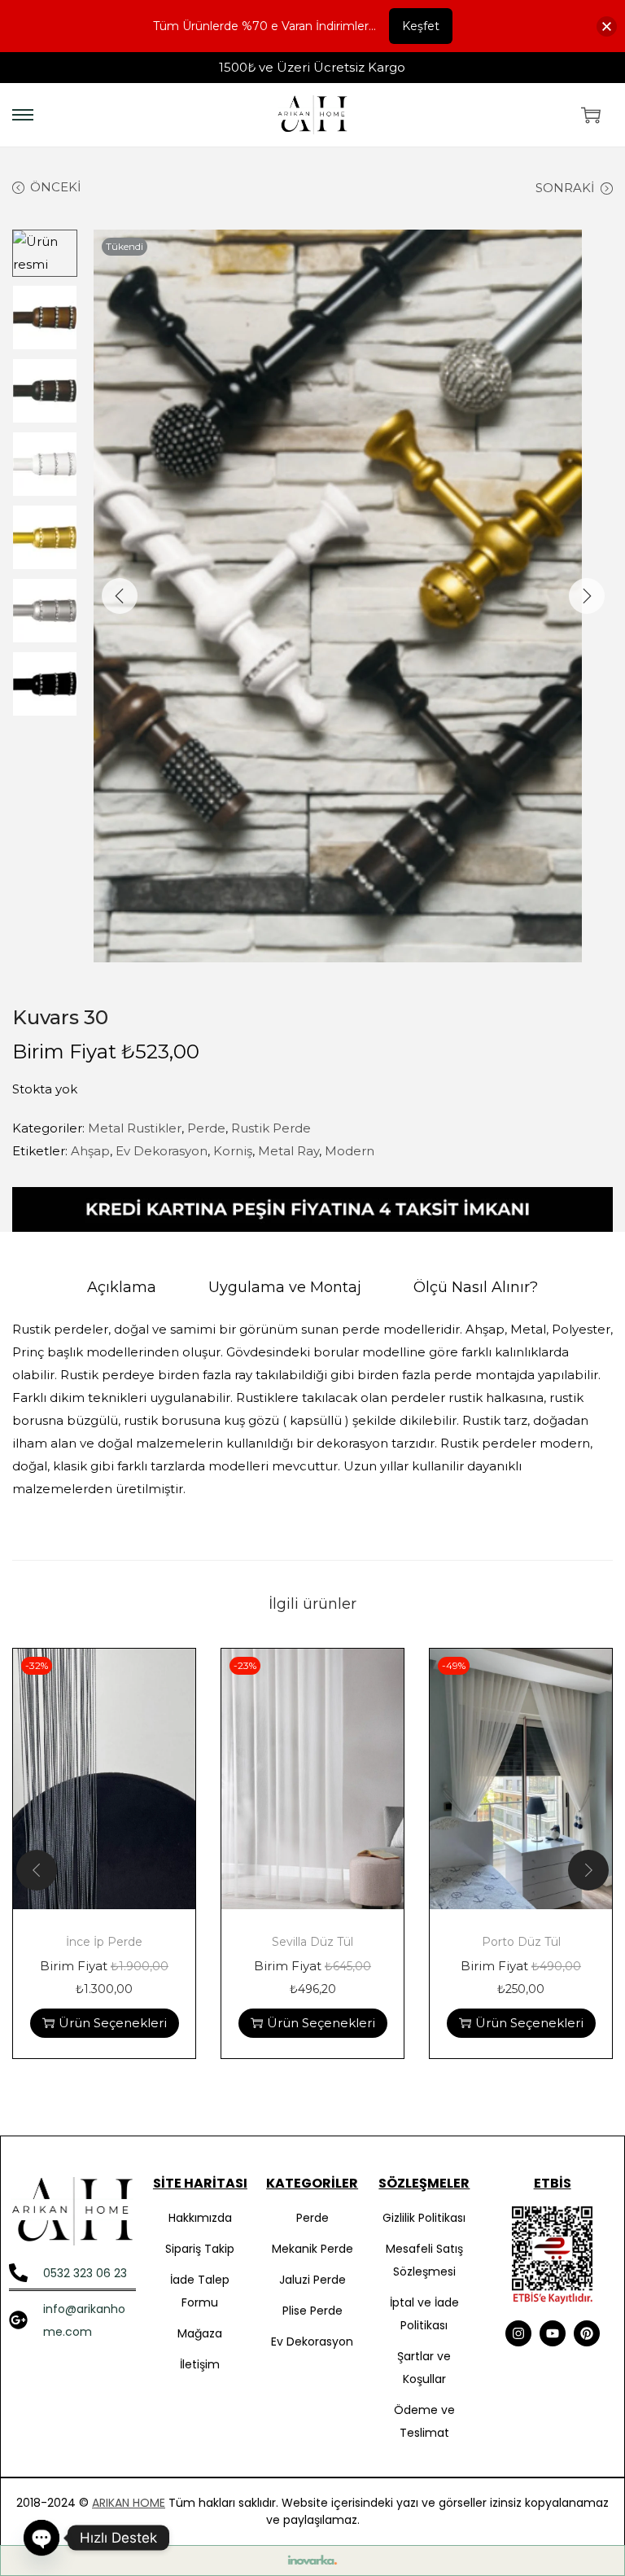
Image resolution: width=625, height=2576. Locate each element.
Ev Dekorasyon (162, 1151)
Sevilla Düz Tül (312, 1942)
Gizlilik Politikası (424, 2218)
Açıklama (122, 1287)
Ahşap (90, 1151)
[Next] (587, 596)
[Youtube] (553, 2333)
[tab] (122, 1287)
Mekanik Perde (312, 2249)
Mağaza (200, 2333)
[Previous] (120, 596)
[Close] (607, 26)
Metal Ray (288, 1151)
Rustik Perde (271, 1128)
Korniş (233, 1151)
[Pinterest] (587, 2333)
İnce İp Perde (104, 1942)
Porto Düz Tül (521, 1942)
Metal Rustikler (135, 1128)
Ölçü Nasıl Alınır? (476, 1287)
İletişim (200, 2364)
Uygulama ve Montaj (285, 1287)
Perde (206, 1128)
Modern (350, 1151)
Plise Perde (312, 2311)
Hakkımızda (200, 2218)
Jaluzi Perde (312, 2280)
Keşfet (421, 26)
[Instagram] (518, 2333)
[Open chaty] (42, 2538)
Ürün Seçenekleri (113, 2023)
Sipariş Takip (200, 2249)
